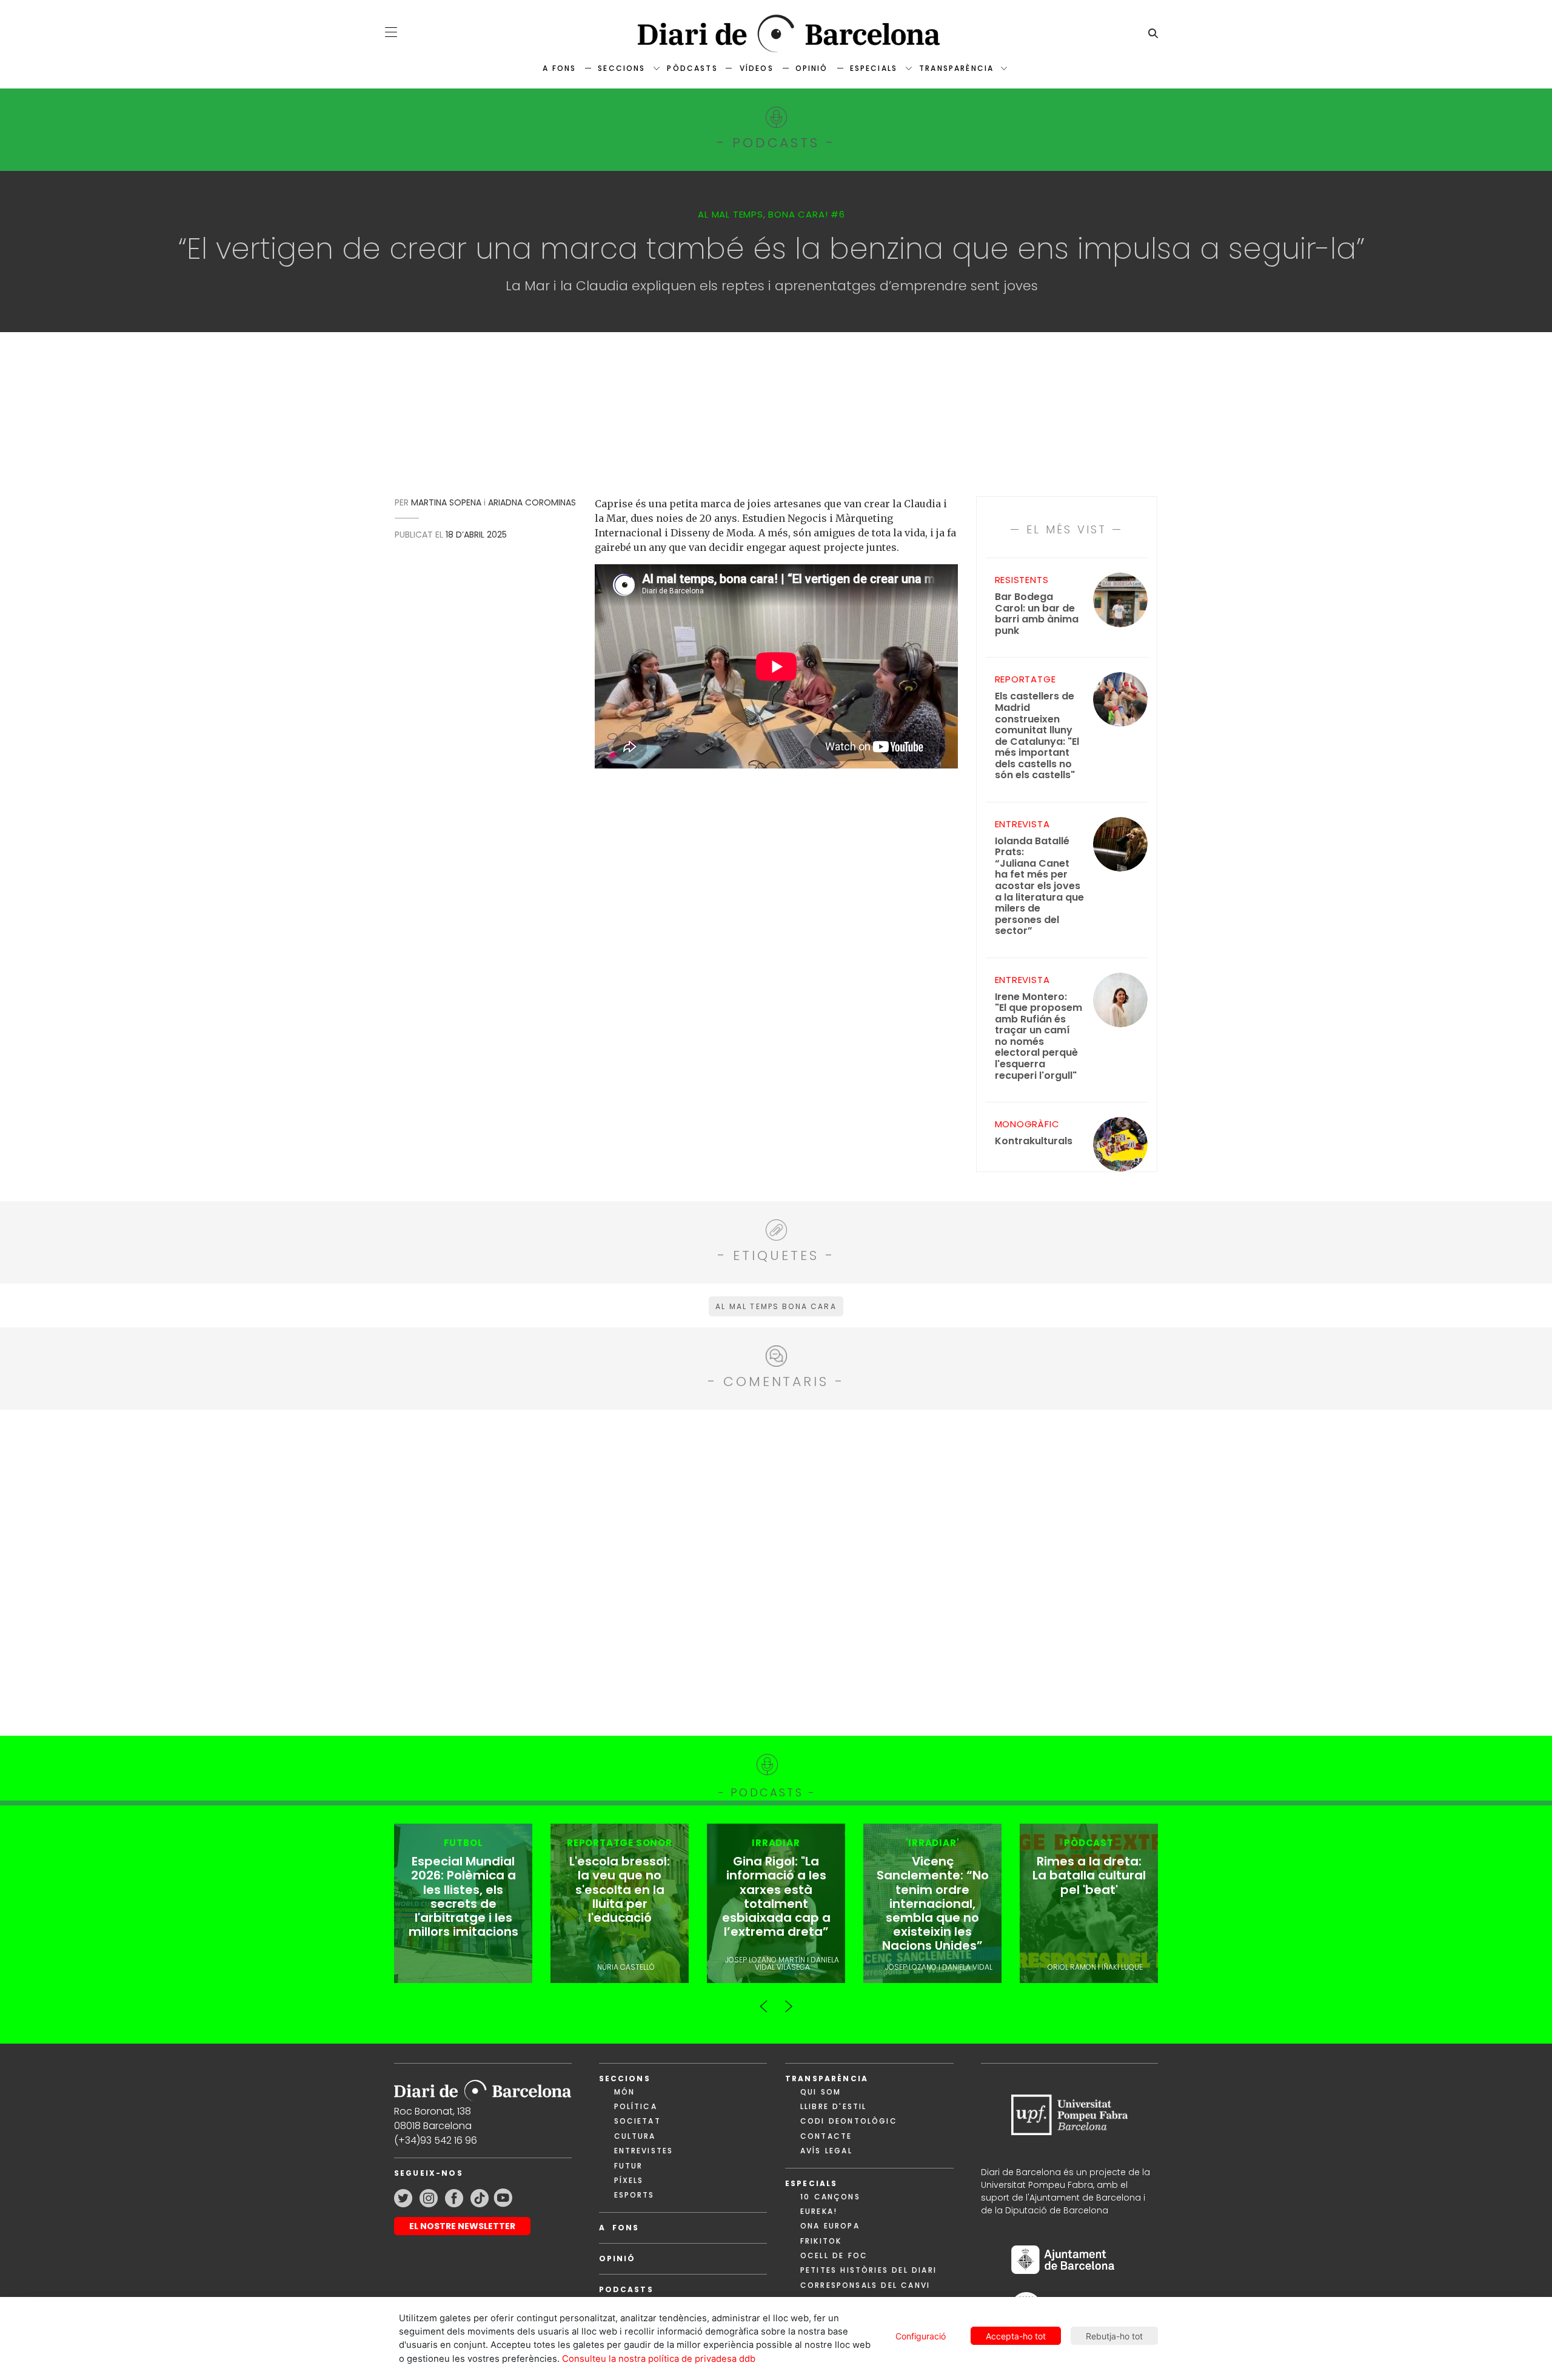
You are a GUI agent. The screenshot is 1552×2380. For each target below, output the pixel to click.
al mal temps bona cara (776, 1306)
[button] (391, 32)
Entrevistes (644, 2151)
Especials (874, 68)
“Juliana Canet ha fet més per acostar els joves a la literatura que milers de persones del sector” (1039, 886)
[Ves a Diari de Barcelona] (776, 34)
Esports (634, 2195)
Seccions (621, 68)
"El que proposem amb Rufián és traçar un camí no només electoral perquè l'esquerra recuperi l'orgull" (1039, 1036)
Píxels (629, 2180)
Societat (637, 2121)
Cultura (635, 2136)
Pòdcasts (692, 68)
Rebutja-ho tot (1114, 2336)
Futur (629, 2166)
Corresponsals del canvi (865, 2285)
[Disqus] (776, 1571)
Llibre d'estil (833, 2106)
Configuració (921, 2336)
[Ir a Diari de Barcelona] (483, 2086)
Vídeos (757, 68)
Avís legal (826, 2151)
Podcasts (626, 2289)
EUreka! (819, 2211)
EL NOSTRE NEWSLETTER (462, 2226)
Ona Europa (830, 2226)
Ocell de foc (834, 2255)
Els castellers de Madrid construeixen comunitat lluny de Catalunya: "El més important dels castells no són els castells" (1037, 736)
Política (636, 2106)
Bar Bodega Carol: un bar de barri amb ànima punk (1037, 614)
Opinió (812, 68)
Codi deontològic (849, 2121)
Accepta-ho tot (1016, 2336)
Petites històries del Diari (868, 2270)
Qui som (821, 2092)
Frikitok (821, 2241)
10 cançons (830, 2197)
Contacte (826, 2136)
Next (788, 2001)
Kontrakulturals (1034, 1142)
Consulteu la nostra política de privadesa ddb (659, 2359)
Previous (764, 2001)
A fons (559, 68)
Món (624, 2092)
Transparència (956, 68)
